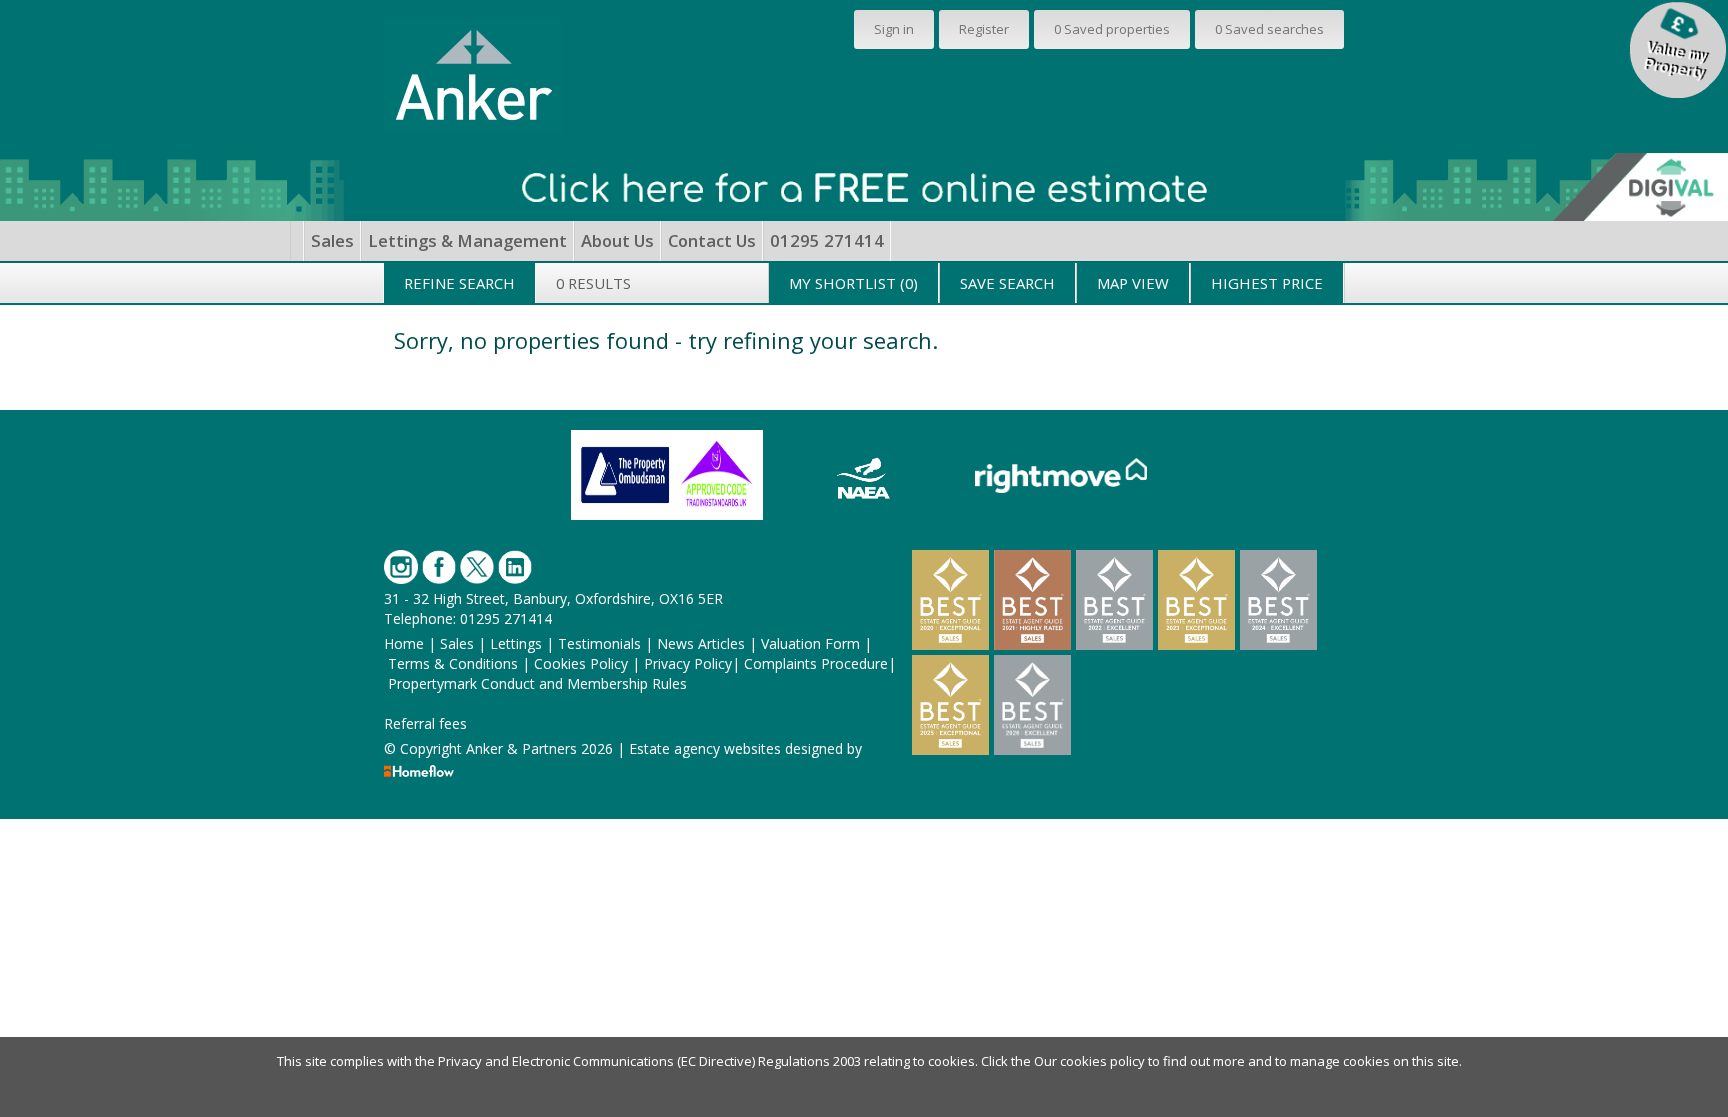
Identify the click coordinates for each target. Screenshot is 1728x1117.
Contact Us (712, 240)
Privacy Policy (688, 663)
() (853, 283)
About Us (617, 240)
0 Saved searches (1269, 29)
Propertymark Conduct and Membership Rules (537, 683)
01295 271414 (827, 240)
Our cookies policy (1091, 1061)
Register (984, 29)
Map (1133, 283)
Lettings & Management (467, 240)
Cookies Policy (581, 663)
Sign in (894, 29)
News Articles (701, 643)
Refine (459, 283)
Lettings (516, 643)
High (1267, 283)
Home (404, 643)
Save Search (1007, 283)
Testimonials (599, 643)
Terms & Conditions (453, 663)
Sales (332, 240)
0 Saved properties (1112, 29)
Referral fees (425, 723)
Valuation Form (810, 643)
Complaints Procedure (816, 663)
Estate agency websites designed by (745, 748)
